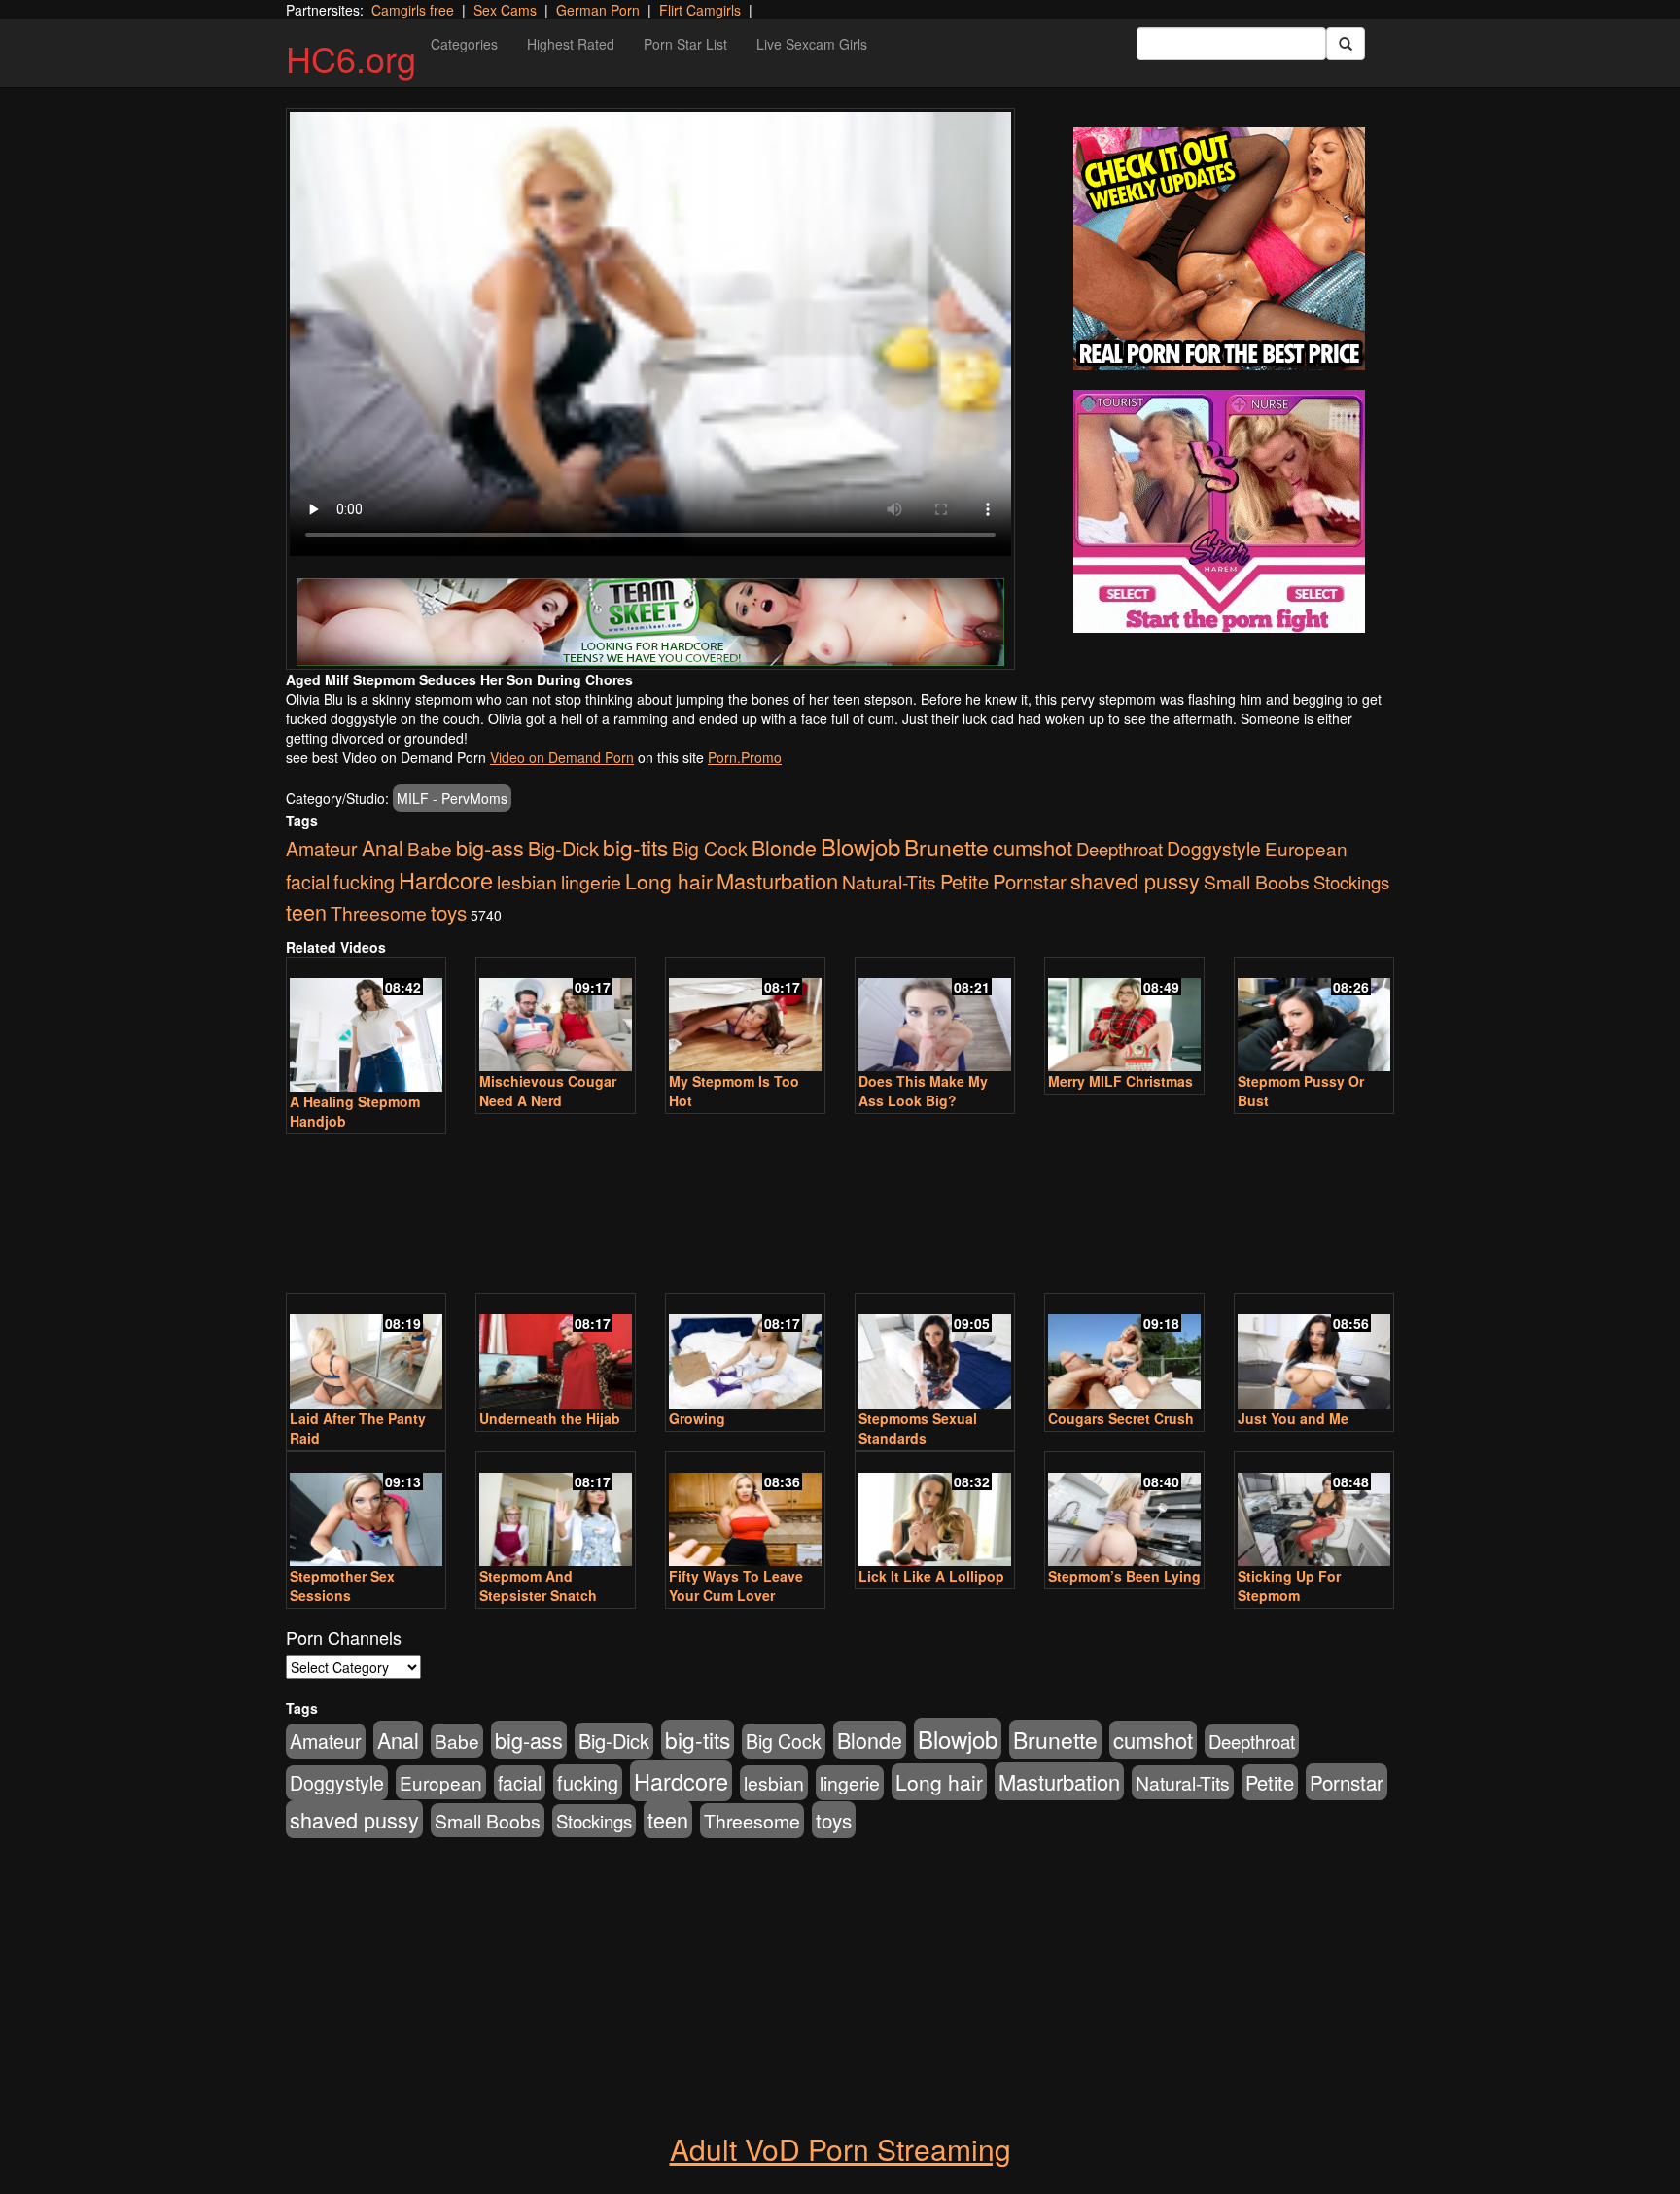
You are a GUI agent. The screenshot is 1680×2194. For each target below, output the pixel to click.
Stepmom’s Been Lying (1124, 1576)
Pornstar (1030, 881)
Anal (383, 847)
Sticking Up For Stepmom (1289, 1585)
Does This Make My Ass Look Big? (923, 1091)
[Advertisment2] (1219, 511)
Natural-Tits (889, 881)
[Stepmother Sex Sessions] (366, 1511)
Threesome (379, 913)
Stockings (1351, 882)
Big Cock (710, 849)
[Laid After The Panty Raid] (366, 1353)
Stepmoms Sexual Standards (918, 1428)
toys (449, 912)
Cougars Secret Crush (1121, 1418)
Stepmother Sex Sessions (342, 1585)
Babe (430, 848)
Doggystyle (1214, 849)
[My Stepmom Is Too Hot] (745, 1016)
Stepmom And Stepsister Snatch (538, 1585)
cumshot (1032, 847)
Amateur (322, 849)
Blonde (784, 847)
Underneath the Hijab (550, 1418)
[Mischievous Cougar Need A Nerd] (556, 1016)
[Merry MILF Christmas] (1124, 1016)
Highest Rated (571, 44)
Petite (964, 881)
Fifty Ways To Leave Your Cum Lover (736, 1585)
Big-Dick (563, 848)
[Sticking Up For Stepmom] (1314, 1511)
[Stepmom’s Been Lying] (1124, 1511)
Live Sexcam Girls (812, 44)
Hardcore (446, 880)
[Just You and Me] (1314, 1353)
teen (306, 911)
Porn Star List (685, 44)
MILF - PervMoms (452, 798)
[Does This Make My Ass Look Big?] (935, 1016)
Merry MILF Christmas (1120, 1081)
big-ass (490, 847)
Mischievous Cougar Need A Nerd (548, 1091)
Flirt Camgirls (700, 10)
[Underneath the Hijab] (556, 1353)
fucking (364, 881)
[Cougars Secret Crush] (1124, 1353)
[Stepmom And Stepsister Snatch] (556, 1511)
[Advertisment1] (1219, 249)
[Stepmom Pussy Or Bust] (1314, 1016)
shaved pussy (1135, 880)
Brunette (946, 847)
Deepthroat (1120, 849)
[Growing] (745, 1353)
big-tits (635, 847)
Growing (697, 1418)
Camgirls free (413, 10)
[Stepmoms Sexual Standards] (935, 1353)
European (1306, 848)
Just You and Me (1293, 1418)
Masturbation (777, 880)
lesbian (527, 882)
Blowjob (860, 846)
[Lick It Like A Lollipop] (935, 1511)
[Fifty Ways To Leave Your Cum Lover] (745, 1511)
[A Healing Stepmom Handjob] (366, 1027)
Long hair (669, 881)
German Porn (598, 10)
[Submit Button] (1346, 44)
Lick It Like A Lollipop (931, 1576)
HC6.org (351, 58)
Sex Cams (505, 10)
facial (308, 882)
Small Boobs (1257, 881)
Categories (464, 44)
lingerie (591, 882)
